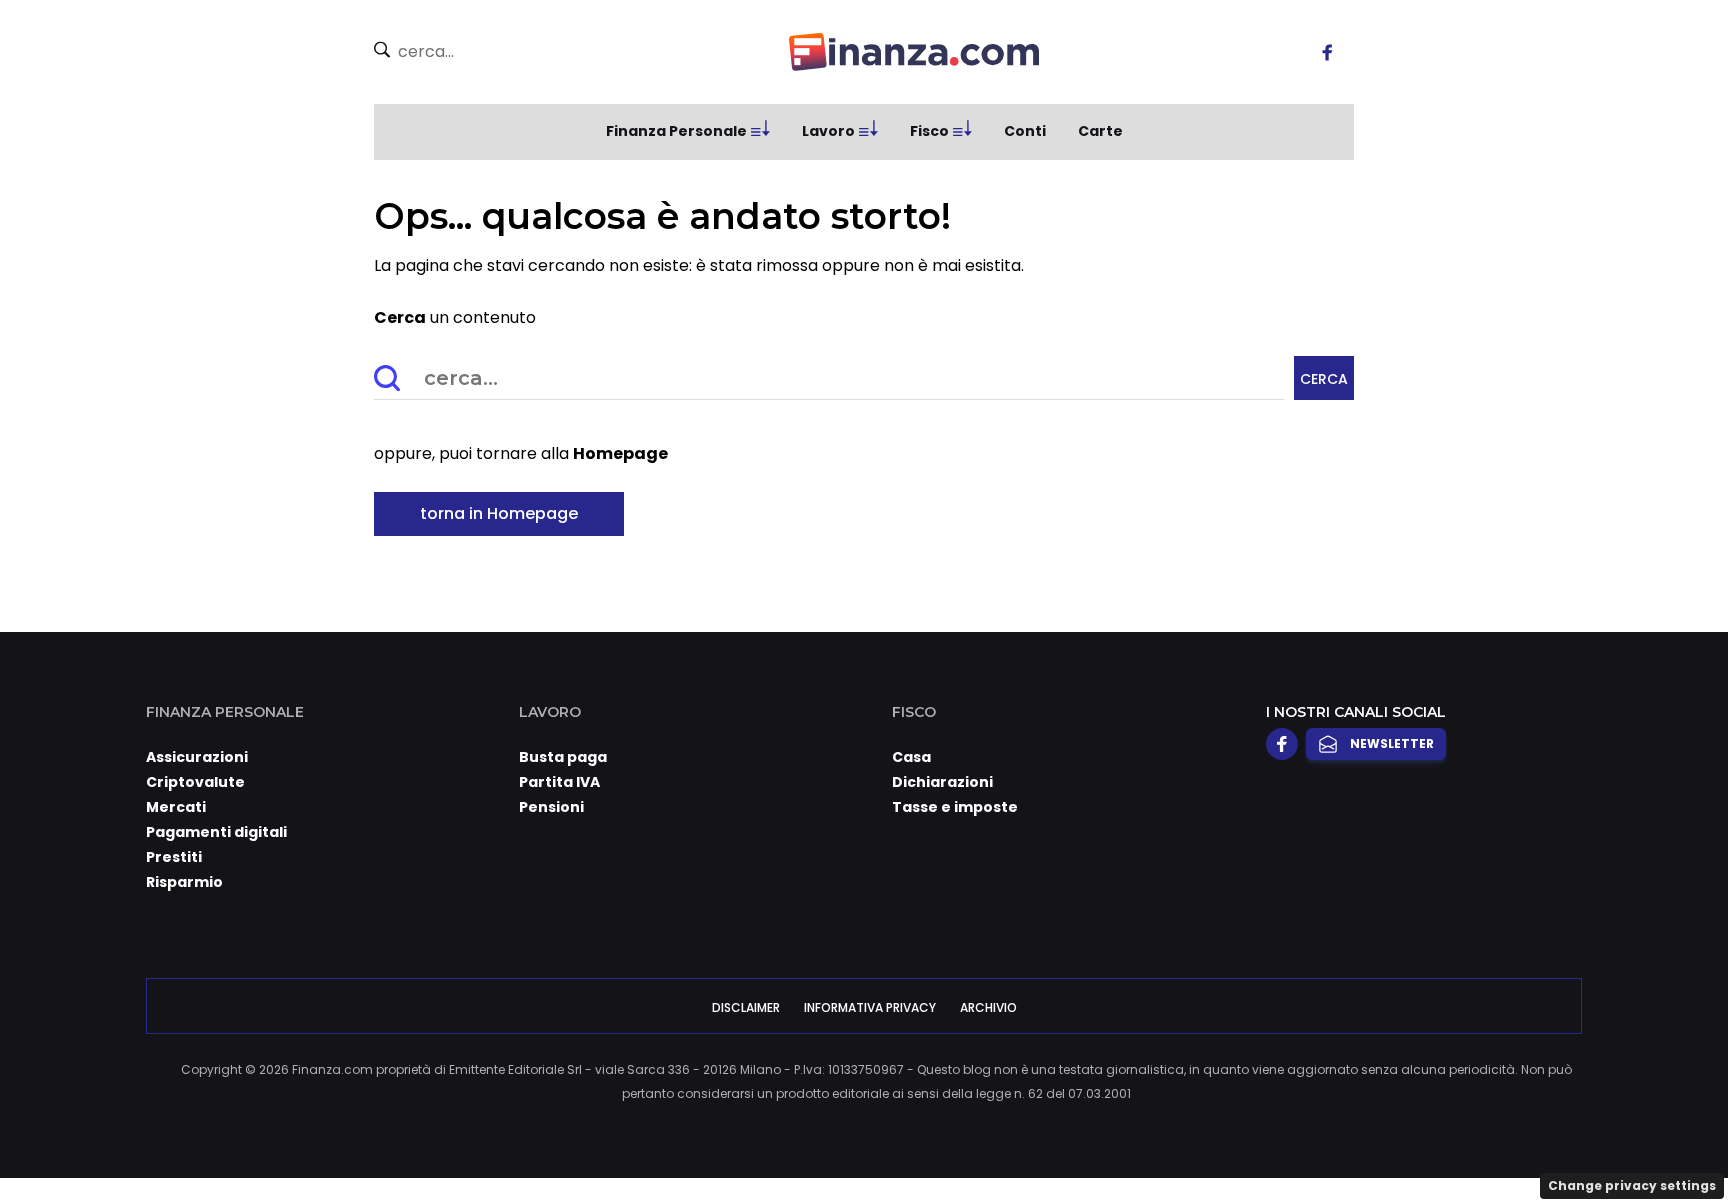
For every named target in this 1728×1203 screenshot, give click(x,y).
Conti (1025, 131)
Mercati (176, 807)
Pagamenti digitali (216, 832)
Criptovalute (195, 782)
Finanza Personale (676, 131)
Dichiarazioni (942, 782)
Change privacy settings (1632, 1185)
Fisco (929, 131)
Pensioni (551, 807)
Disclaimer (746, 1007)
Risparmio (184, 882)
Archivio (988, 1007)
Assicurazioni (197, 757)
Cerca (1324, 379)
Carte (1100, 131)
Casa (911, 757)
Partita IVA (559, 782)
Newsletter (1392, 743)
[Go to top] (1491, 1137)
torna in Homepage (499, 513)
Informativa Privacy (870, 1007)
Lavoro (828, 131)
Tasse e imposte (955, 807)
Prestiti (174, 857)
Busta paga (563, 757)
